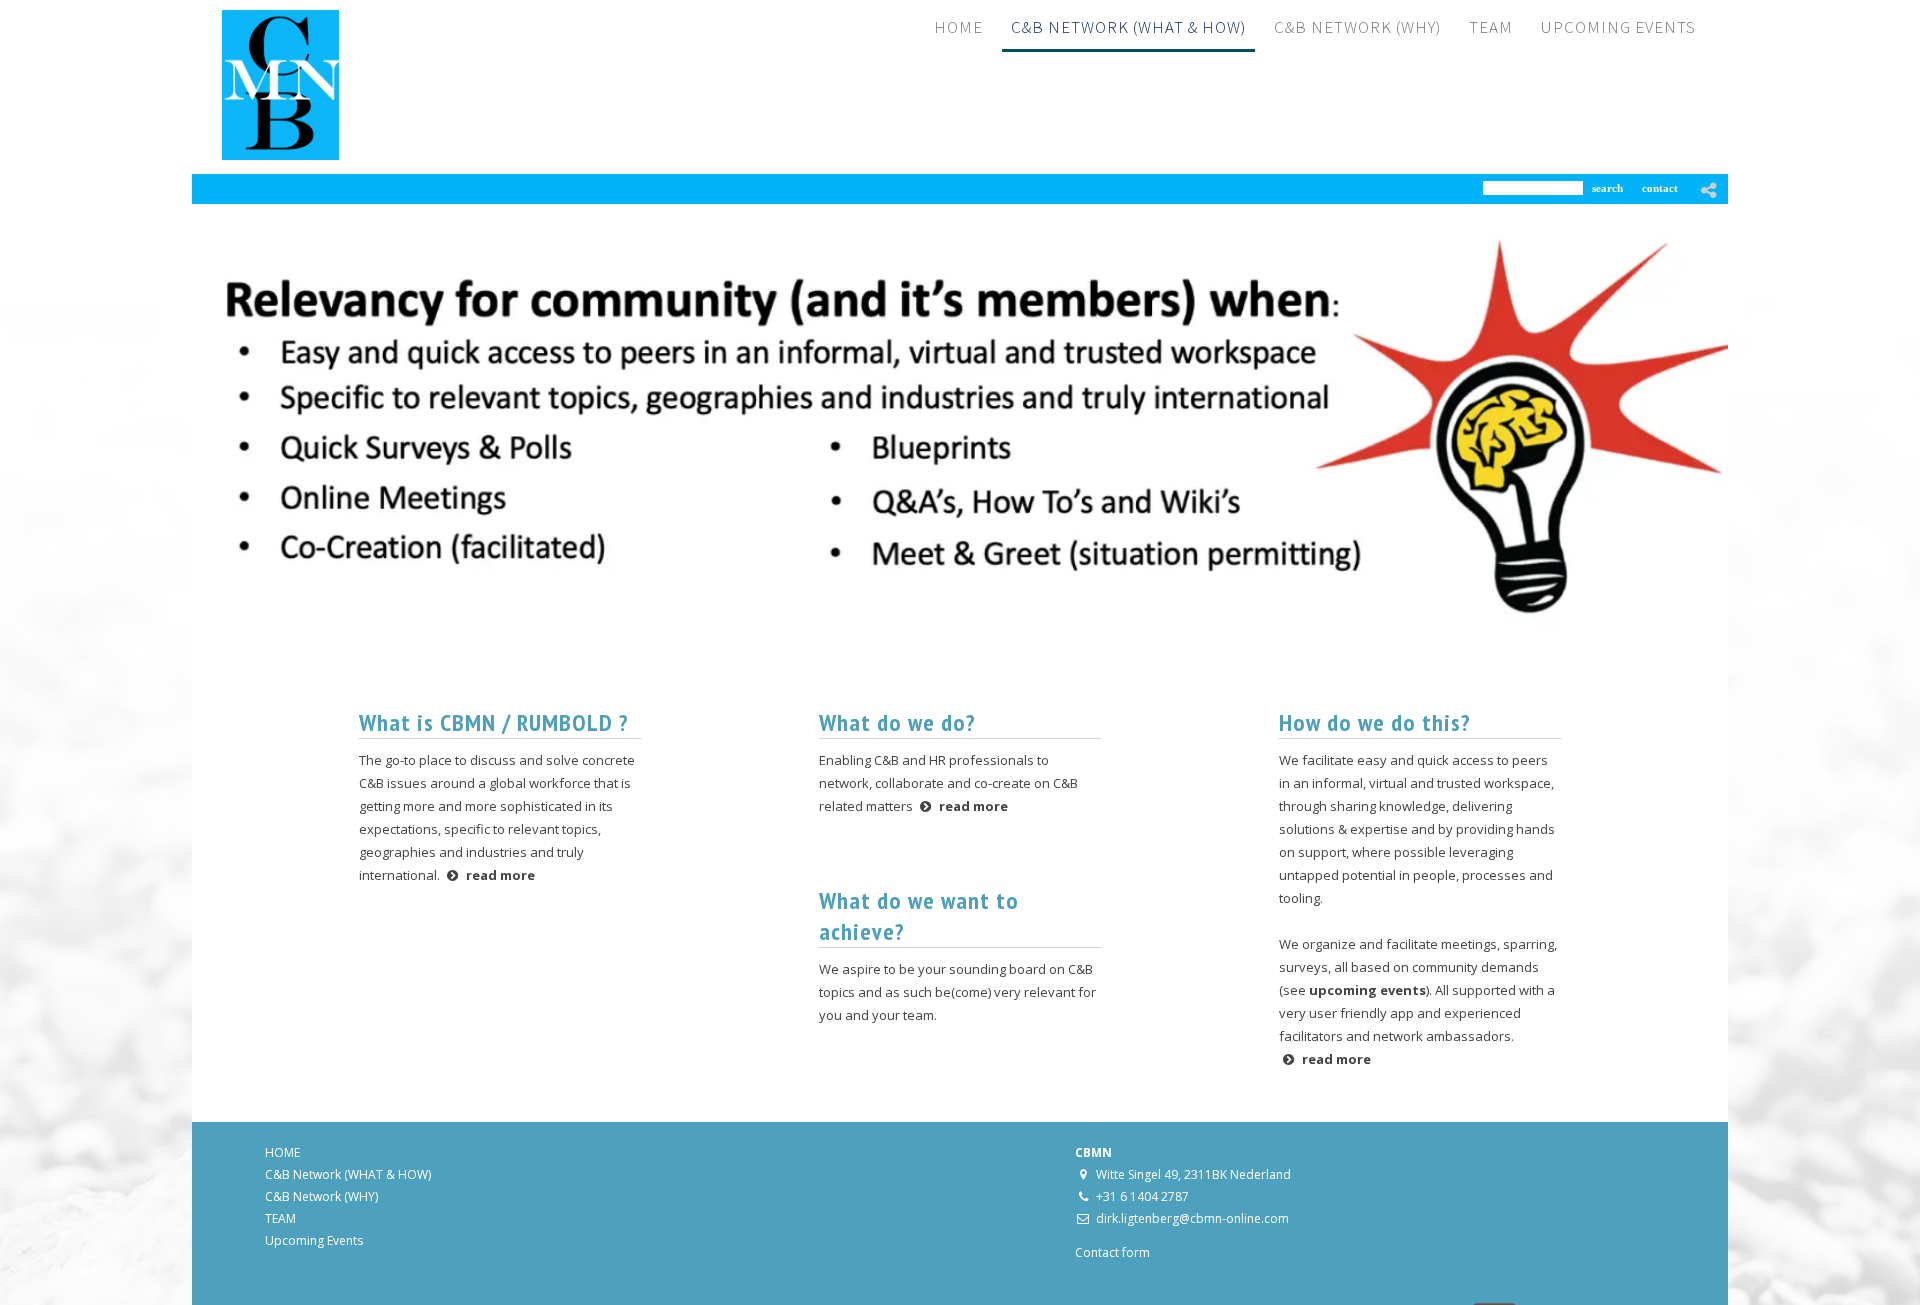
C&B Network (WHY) (321, 1196)
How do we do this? (1375, 722)
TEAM (280, 1218)
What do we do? (897, 722)
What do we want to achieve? (919, 916)
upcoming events (1367, 990)
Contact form (1112, 1252)
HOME (282, 1152)
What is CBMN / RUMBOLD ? (494, 722)
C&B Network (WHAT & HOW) (348, 1174)
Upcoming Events (314, 1240)
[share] (1709, 190)
